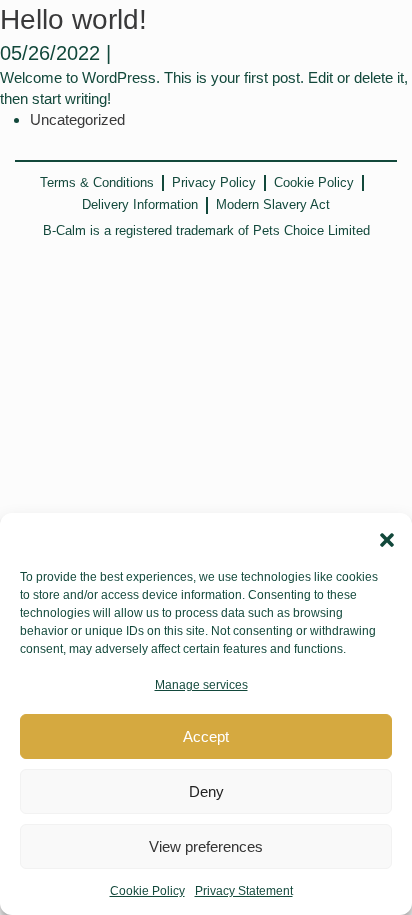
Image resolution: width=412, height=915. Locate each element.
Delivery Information (140, 204)
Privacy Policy (214, 182)
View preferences (206, 846)
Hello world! (73, 19)
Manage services (201, 685)
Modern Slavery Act (273, 204)
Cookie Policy (147, 891)
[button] (384, 538)
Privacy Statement (244, 891)
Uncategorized (77, 119)
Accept (206, 736)
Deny (206, 791)
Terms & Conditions (97, 182)
